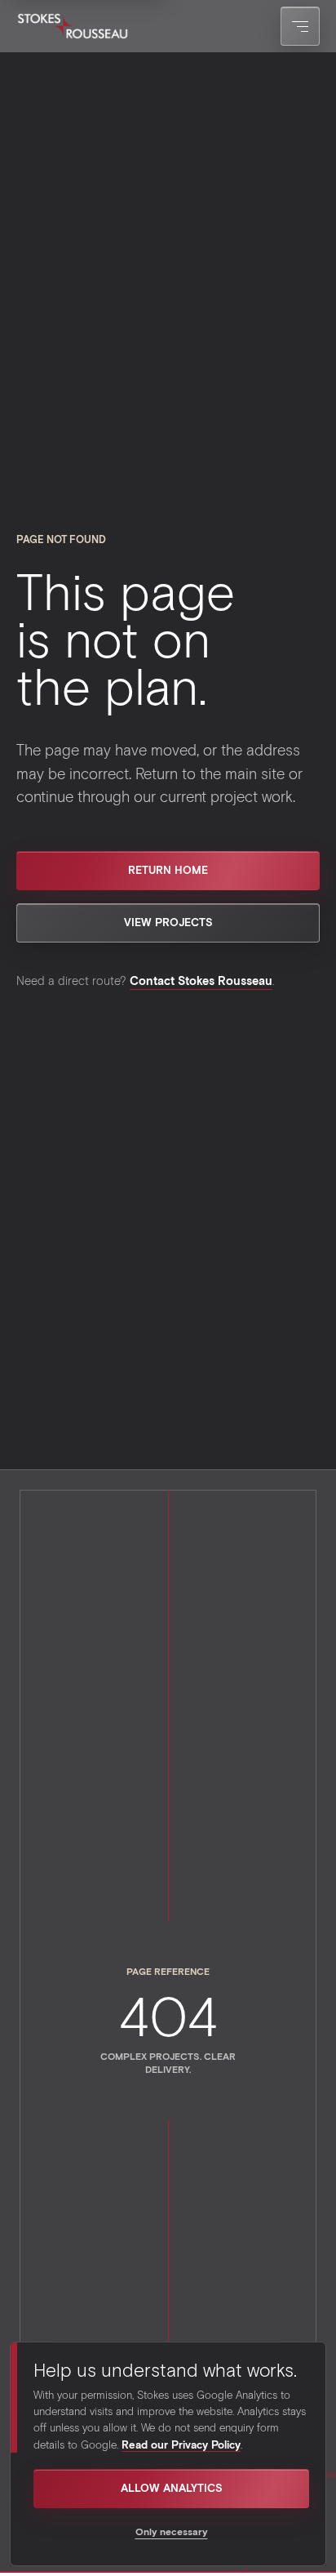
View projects (168, 922)
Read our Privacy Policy (181, 2445)
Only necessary (172, 2531)
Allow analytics (172, 2488)
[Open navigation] (300, 26)
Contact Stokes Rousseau (201, 980)
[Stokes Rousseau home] (73, 26)
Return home (168, 870)
